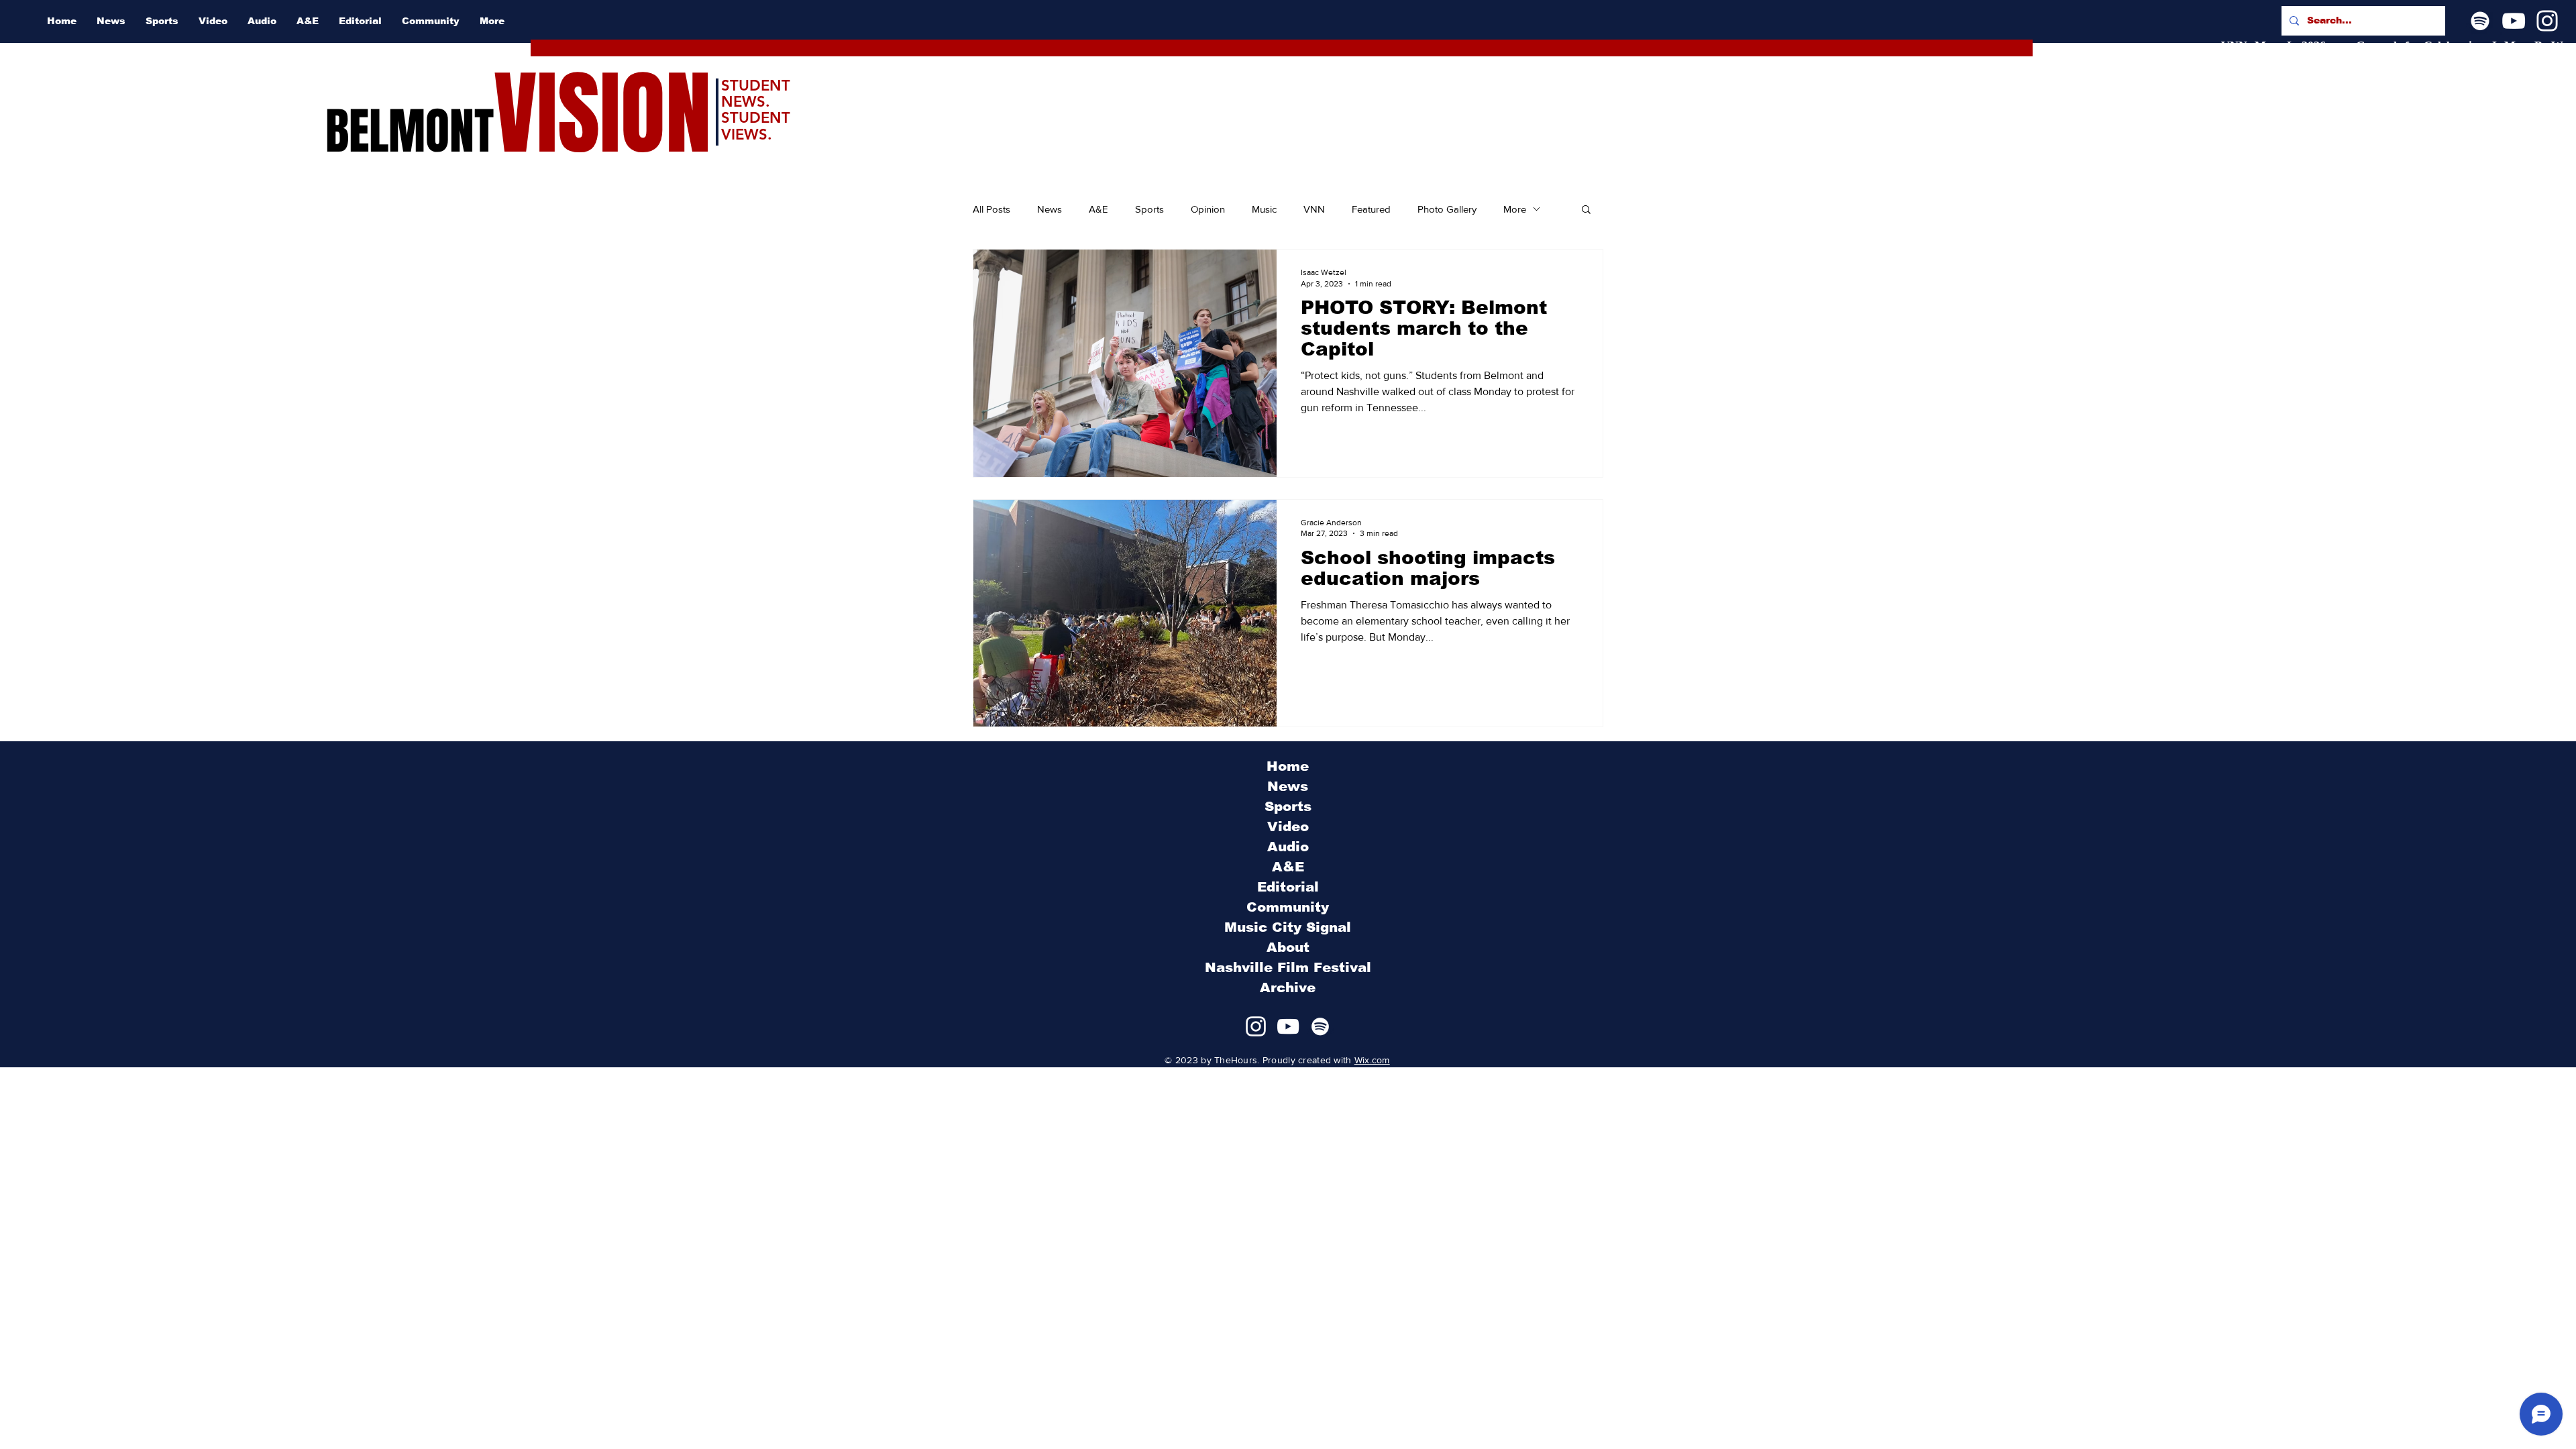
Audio (1288, 847)
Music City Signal (1288, 927)
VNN (1314, 209)
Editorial (1288, 887)
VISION (602, 114)
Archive (1288, 987)
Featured (1371, 209)
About (1288, 947)
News (1050, 209)
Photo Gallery (1447, 209)
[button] (1586, 210)
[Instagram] (2547, 21)
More (1515, 209)
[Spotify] (2480, 21)
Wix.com (1372, 1060)
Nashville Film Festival (1288, 967)
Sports (1149, 209)
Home (1288, 766)
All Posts (991, 209)
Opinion (1208, 209)
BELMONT (410, 131)
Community (1288, 907)
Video (1288, 826)
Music (1264, 209)
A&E (1098, 209)
